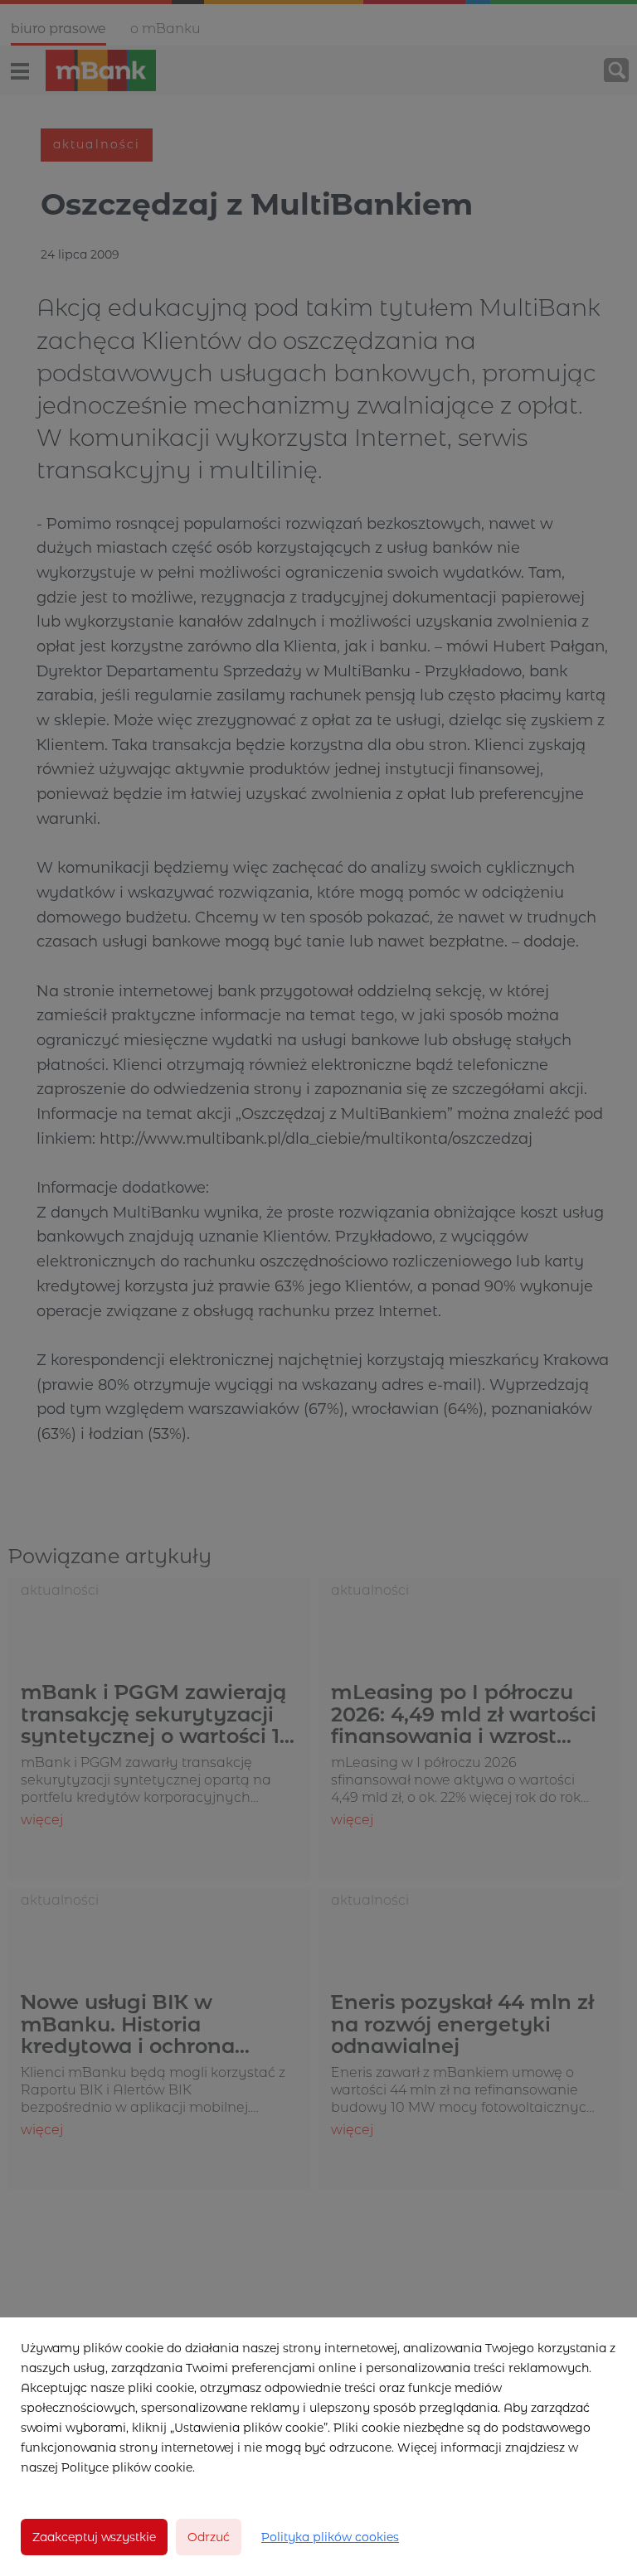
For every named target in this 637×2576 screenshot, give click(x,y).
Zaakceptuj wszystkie (94, 2537)
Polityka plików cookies (330, 2537)
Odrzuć (209, 2537)
